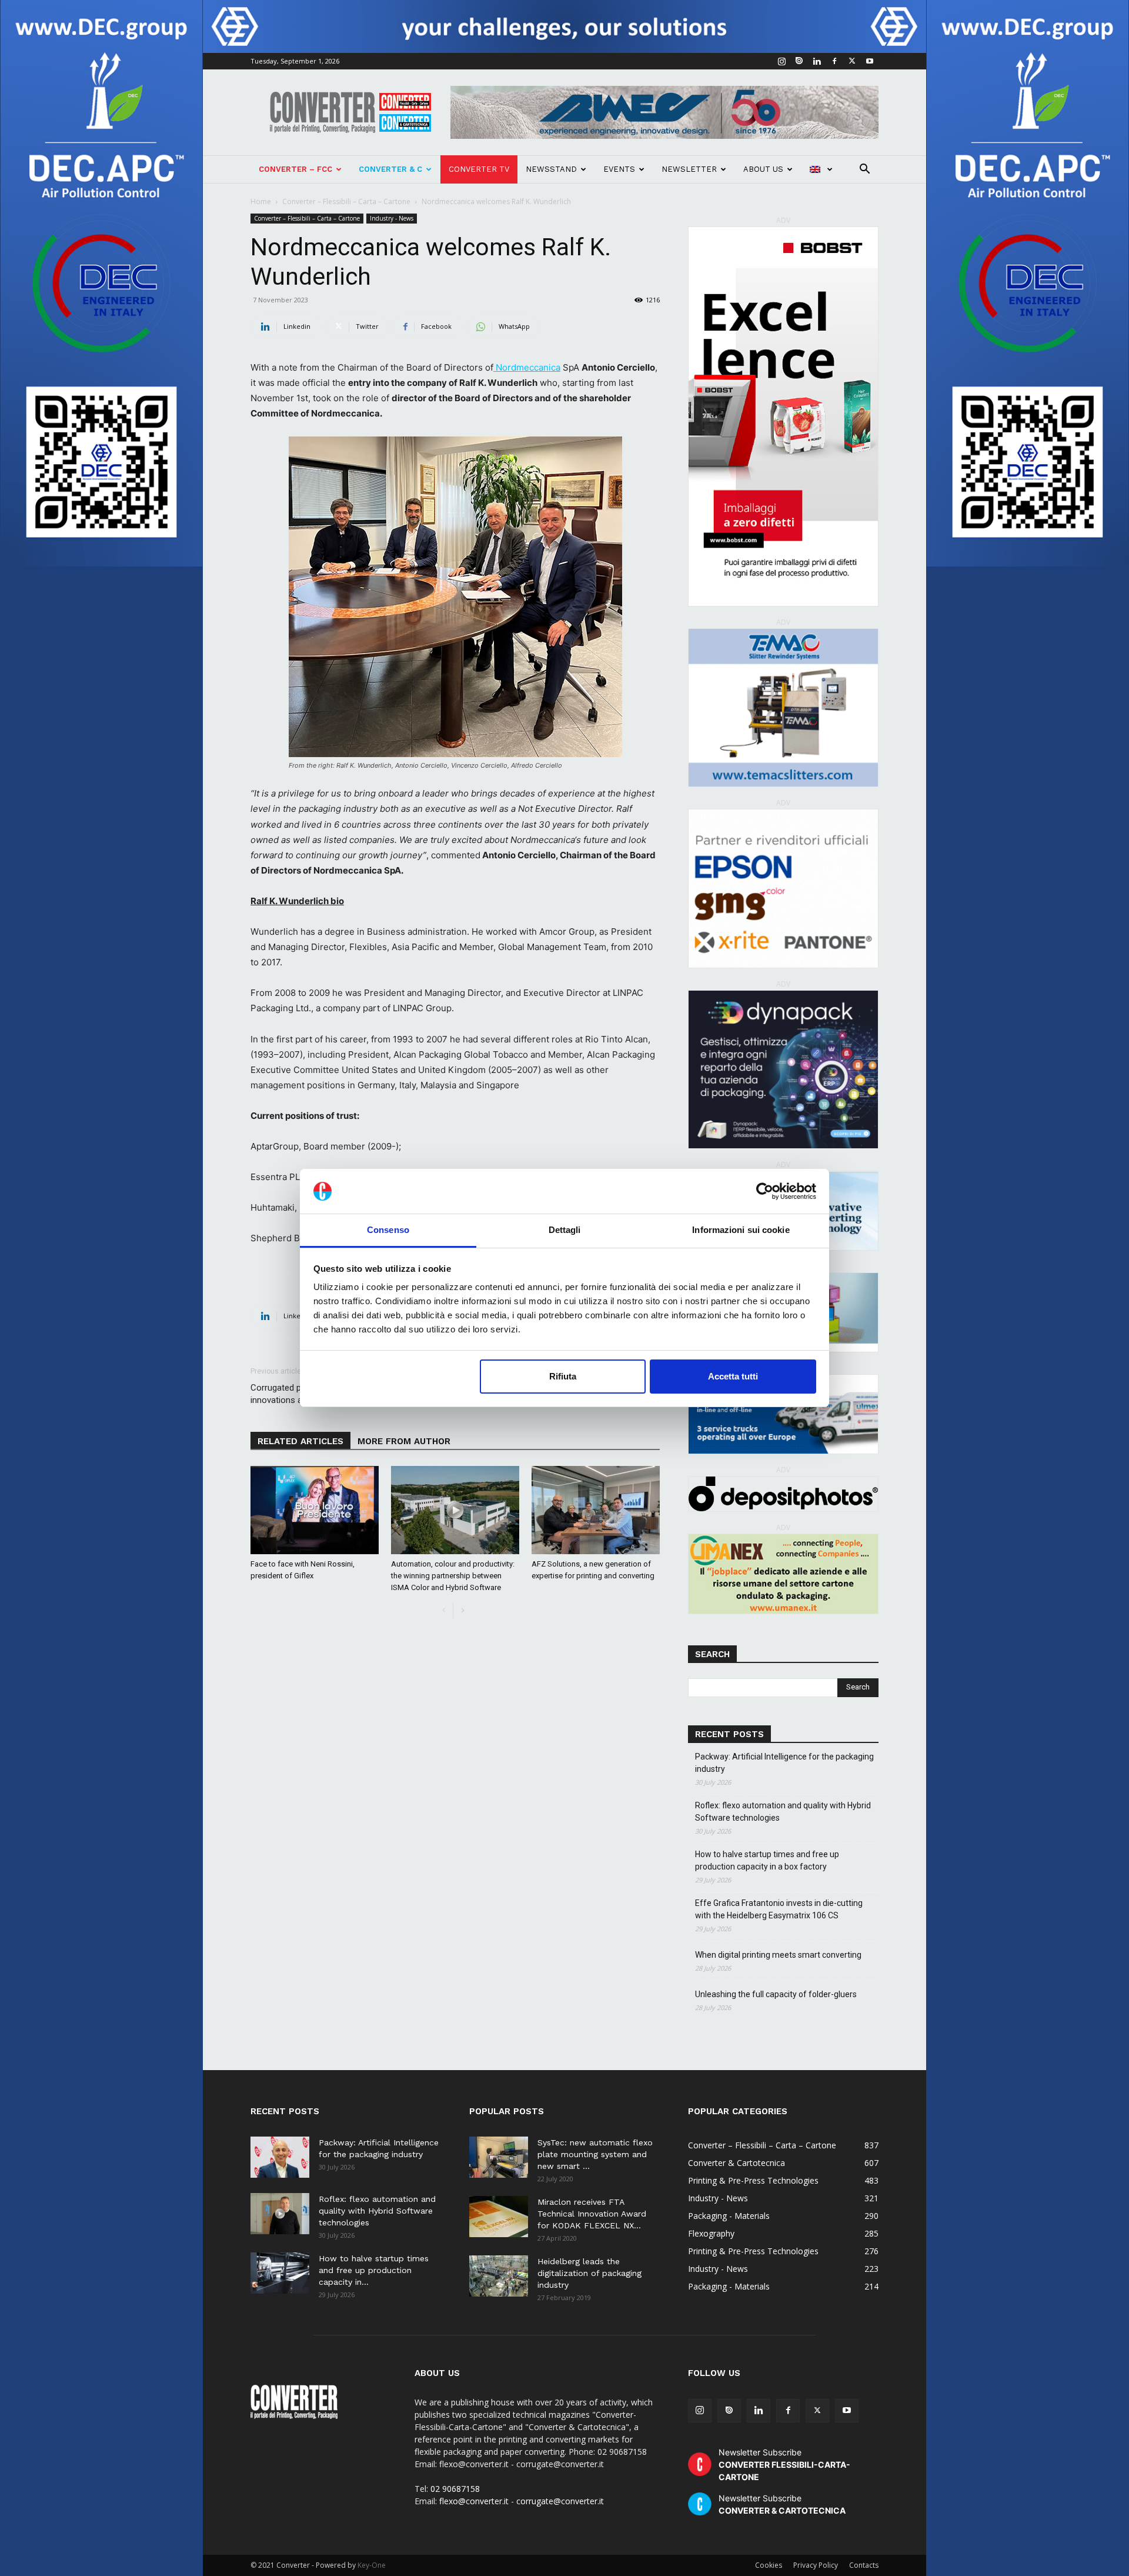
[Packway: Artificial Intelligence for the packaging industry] (280, 2157)
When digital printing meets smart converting (778, 1955)
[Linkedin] (817, 61)
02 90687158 (455, 2489)
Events (619, 169)
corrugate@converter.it (560, 2501)
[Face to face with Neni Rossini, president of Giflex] (315, 1510)
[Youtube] (870, 61)
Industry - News (392, 218)
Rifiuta (563, 1376)
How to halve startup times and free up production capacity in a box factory (767, 1860)
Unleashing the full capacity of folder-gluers (776, 1994)
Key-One (372, 2565)
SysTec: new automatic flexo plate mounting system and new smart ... (595, 2154)
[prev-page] (444, 1611)
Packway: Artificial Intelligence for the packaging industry (784, 1763)
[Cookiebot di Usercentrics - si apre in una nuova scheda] (765, 1191)
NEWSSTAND (551, 169)
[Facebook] (834, 61)
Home (261, 201)
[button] (864, 170)
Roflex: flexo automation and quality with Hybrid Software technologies (783, 1812)
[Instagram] (781, 61)
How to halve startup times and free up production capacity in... (374, 2270)
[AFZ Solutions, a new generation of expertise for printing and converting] (596, 1510)
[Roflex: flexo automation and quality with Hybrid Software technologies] (280, 2214)
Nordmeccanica (527, 367)
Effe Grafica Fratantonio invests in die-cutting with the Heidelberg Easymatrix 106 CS (779, 1909)
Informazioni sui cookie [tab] (741, 1230)
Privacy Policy (816, 2565)
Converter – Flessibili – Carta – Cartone (346, 201)
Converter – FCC (295, 169)
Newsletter (689, 169)
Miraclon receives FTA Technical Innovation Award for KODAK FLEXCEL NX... (592, 2214)
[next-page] (462, 1611)
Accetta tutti (733, 1376)
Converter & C (390, 169)
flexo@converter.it (474, 2501)
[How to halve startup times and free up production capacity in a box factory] (280, 2273)
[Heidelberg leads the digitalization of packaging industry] (499, 2276)
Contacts (864, 2565)
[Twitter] (852, 61)
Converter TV (479, 169)
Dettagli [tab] (565, 1230)
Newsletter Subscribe (784, 2465)
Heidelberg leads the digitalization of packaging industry (589, 2273)
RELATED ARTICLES (300, 1441)
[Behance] (799, 61)
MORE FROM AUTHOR (404, 1441)
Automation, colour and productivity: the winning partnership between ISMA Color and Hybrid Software (453, 1576)
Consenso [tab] (388, 1230)
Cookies (769, 2565)
